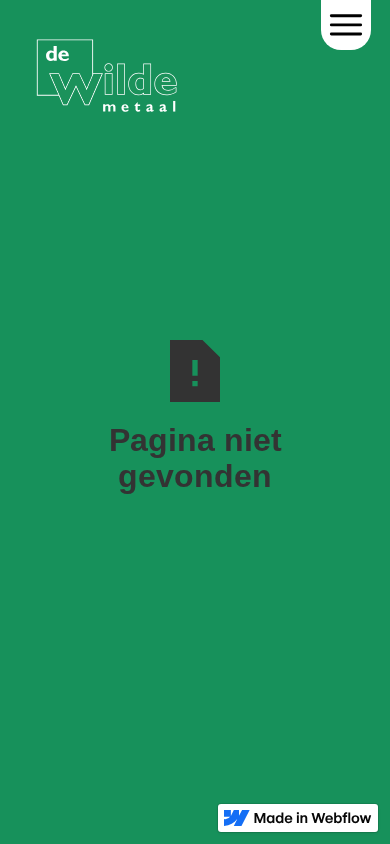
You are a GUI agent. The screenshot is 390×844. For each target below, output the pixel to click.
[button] (346, 25)
